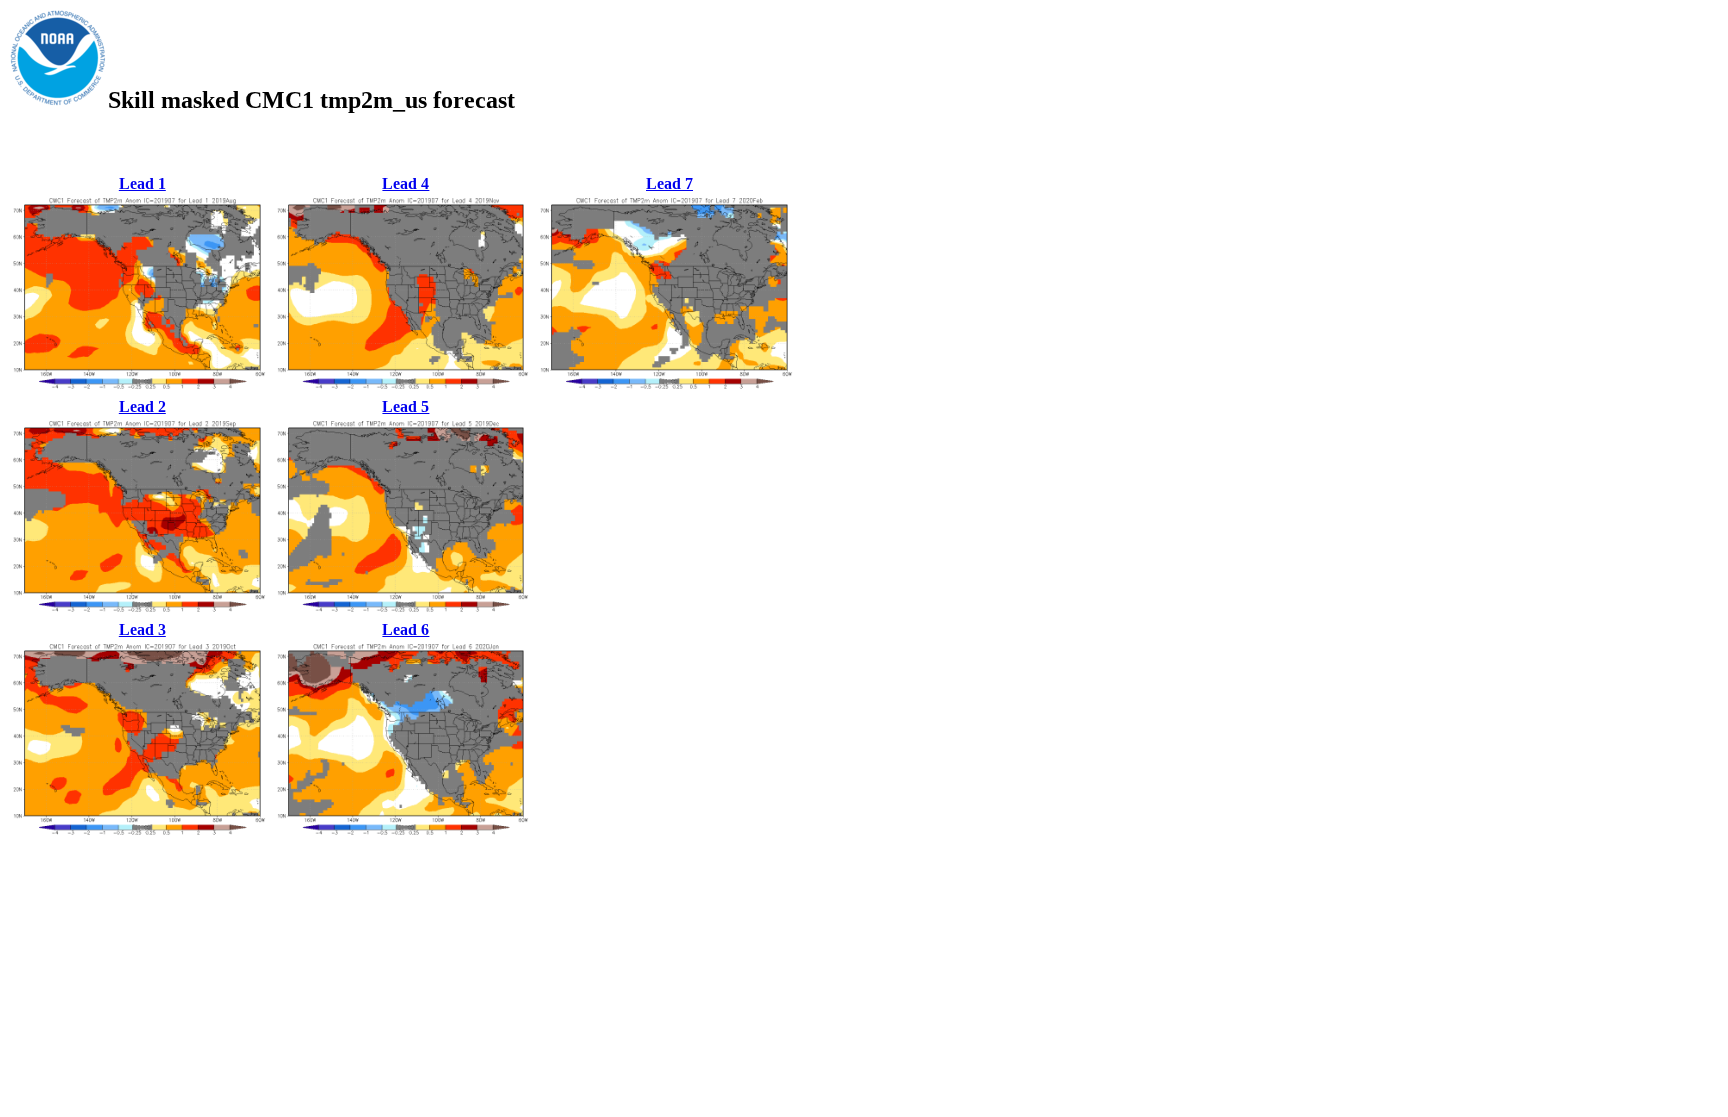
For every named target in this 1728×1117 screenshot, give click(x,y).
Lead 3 (142, 629)
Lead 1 (142, 183)
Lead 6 (405, 629)
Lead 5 (405, 406)
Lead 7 (669, 183)
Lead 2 (142, 406)
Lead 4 (405, 183)
